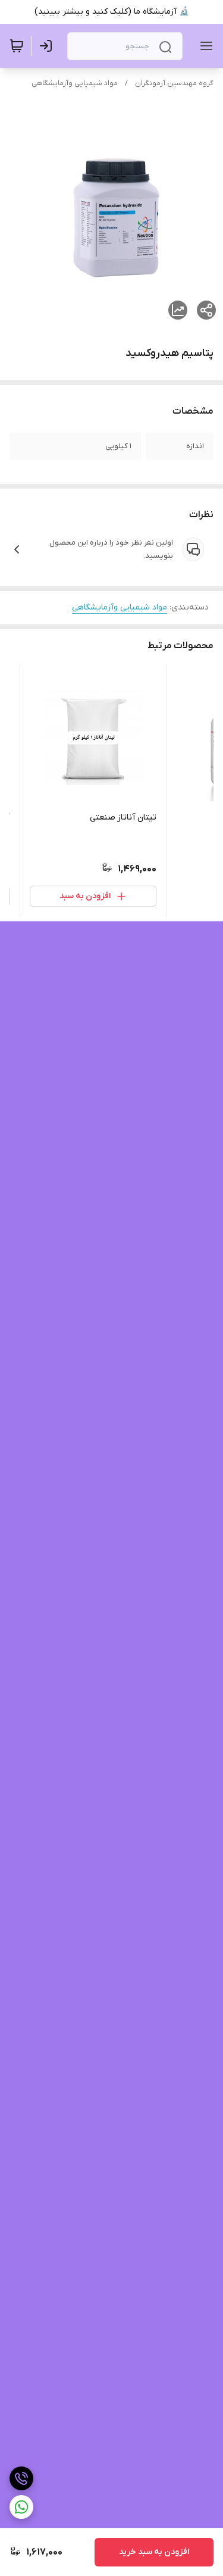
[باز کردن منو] (204, 46)
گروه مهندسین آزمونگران (174, 83)
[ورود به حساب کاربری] (48, 46)
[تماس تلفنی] (21, 2478)
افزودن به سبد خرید (154, 2552)
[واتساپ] (21, 2507)
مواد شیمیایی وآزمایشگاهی (75, 83)
